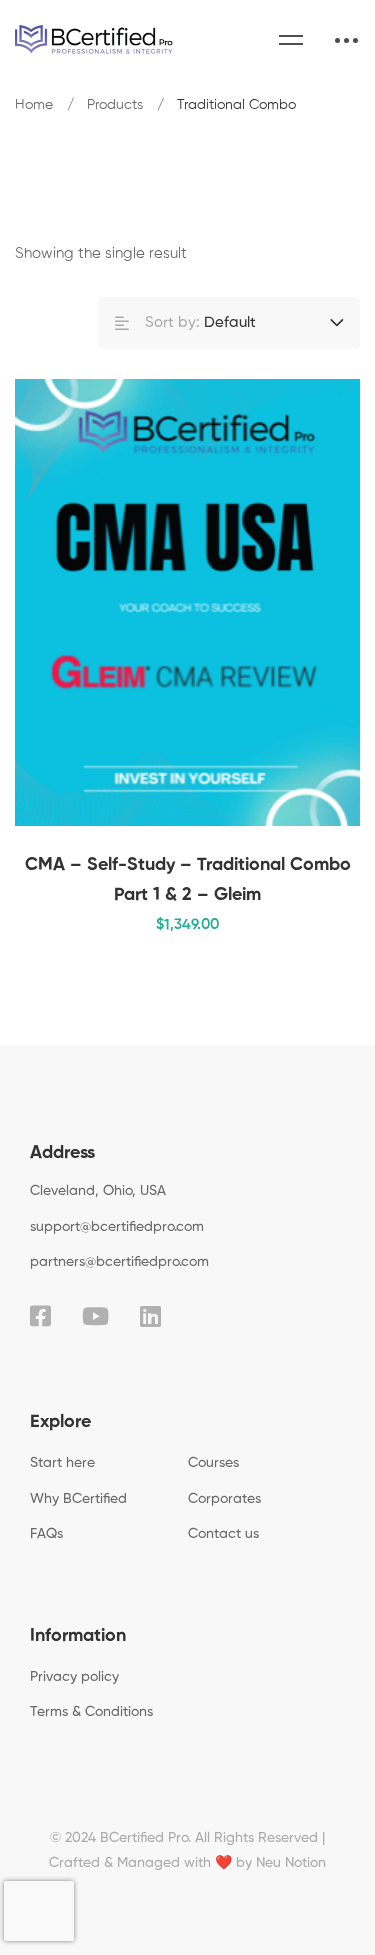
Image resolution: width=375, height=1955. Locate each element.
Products (115, 105)
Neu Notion (291, 1863)
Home (34, 105)
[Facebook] (40, 1316)
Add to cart (310, 603)
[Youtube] (95, 1316)
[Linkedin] (150, 1316)
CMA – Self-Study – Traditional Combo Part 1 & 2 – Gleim (188, 880)
